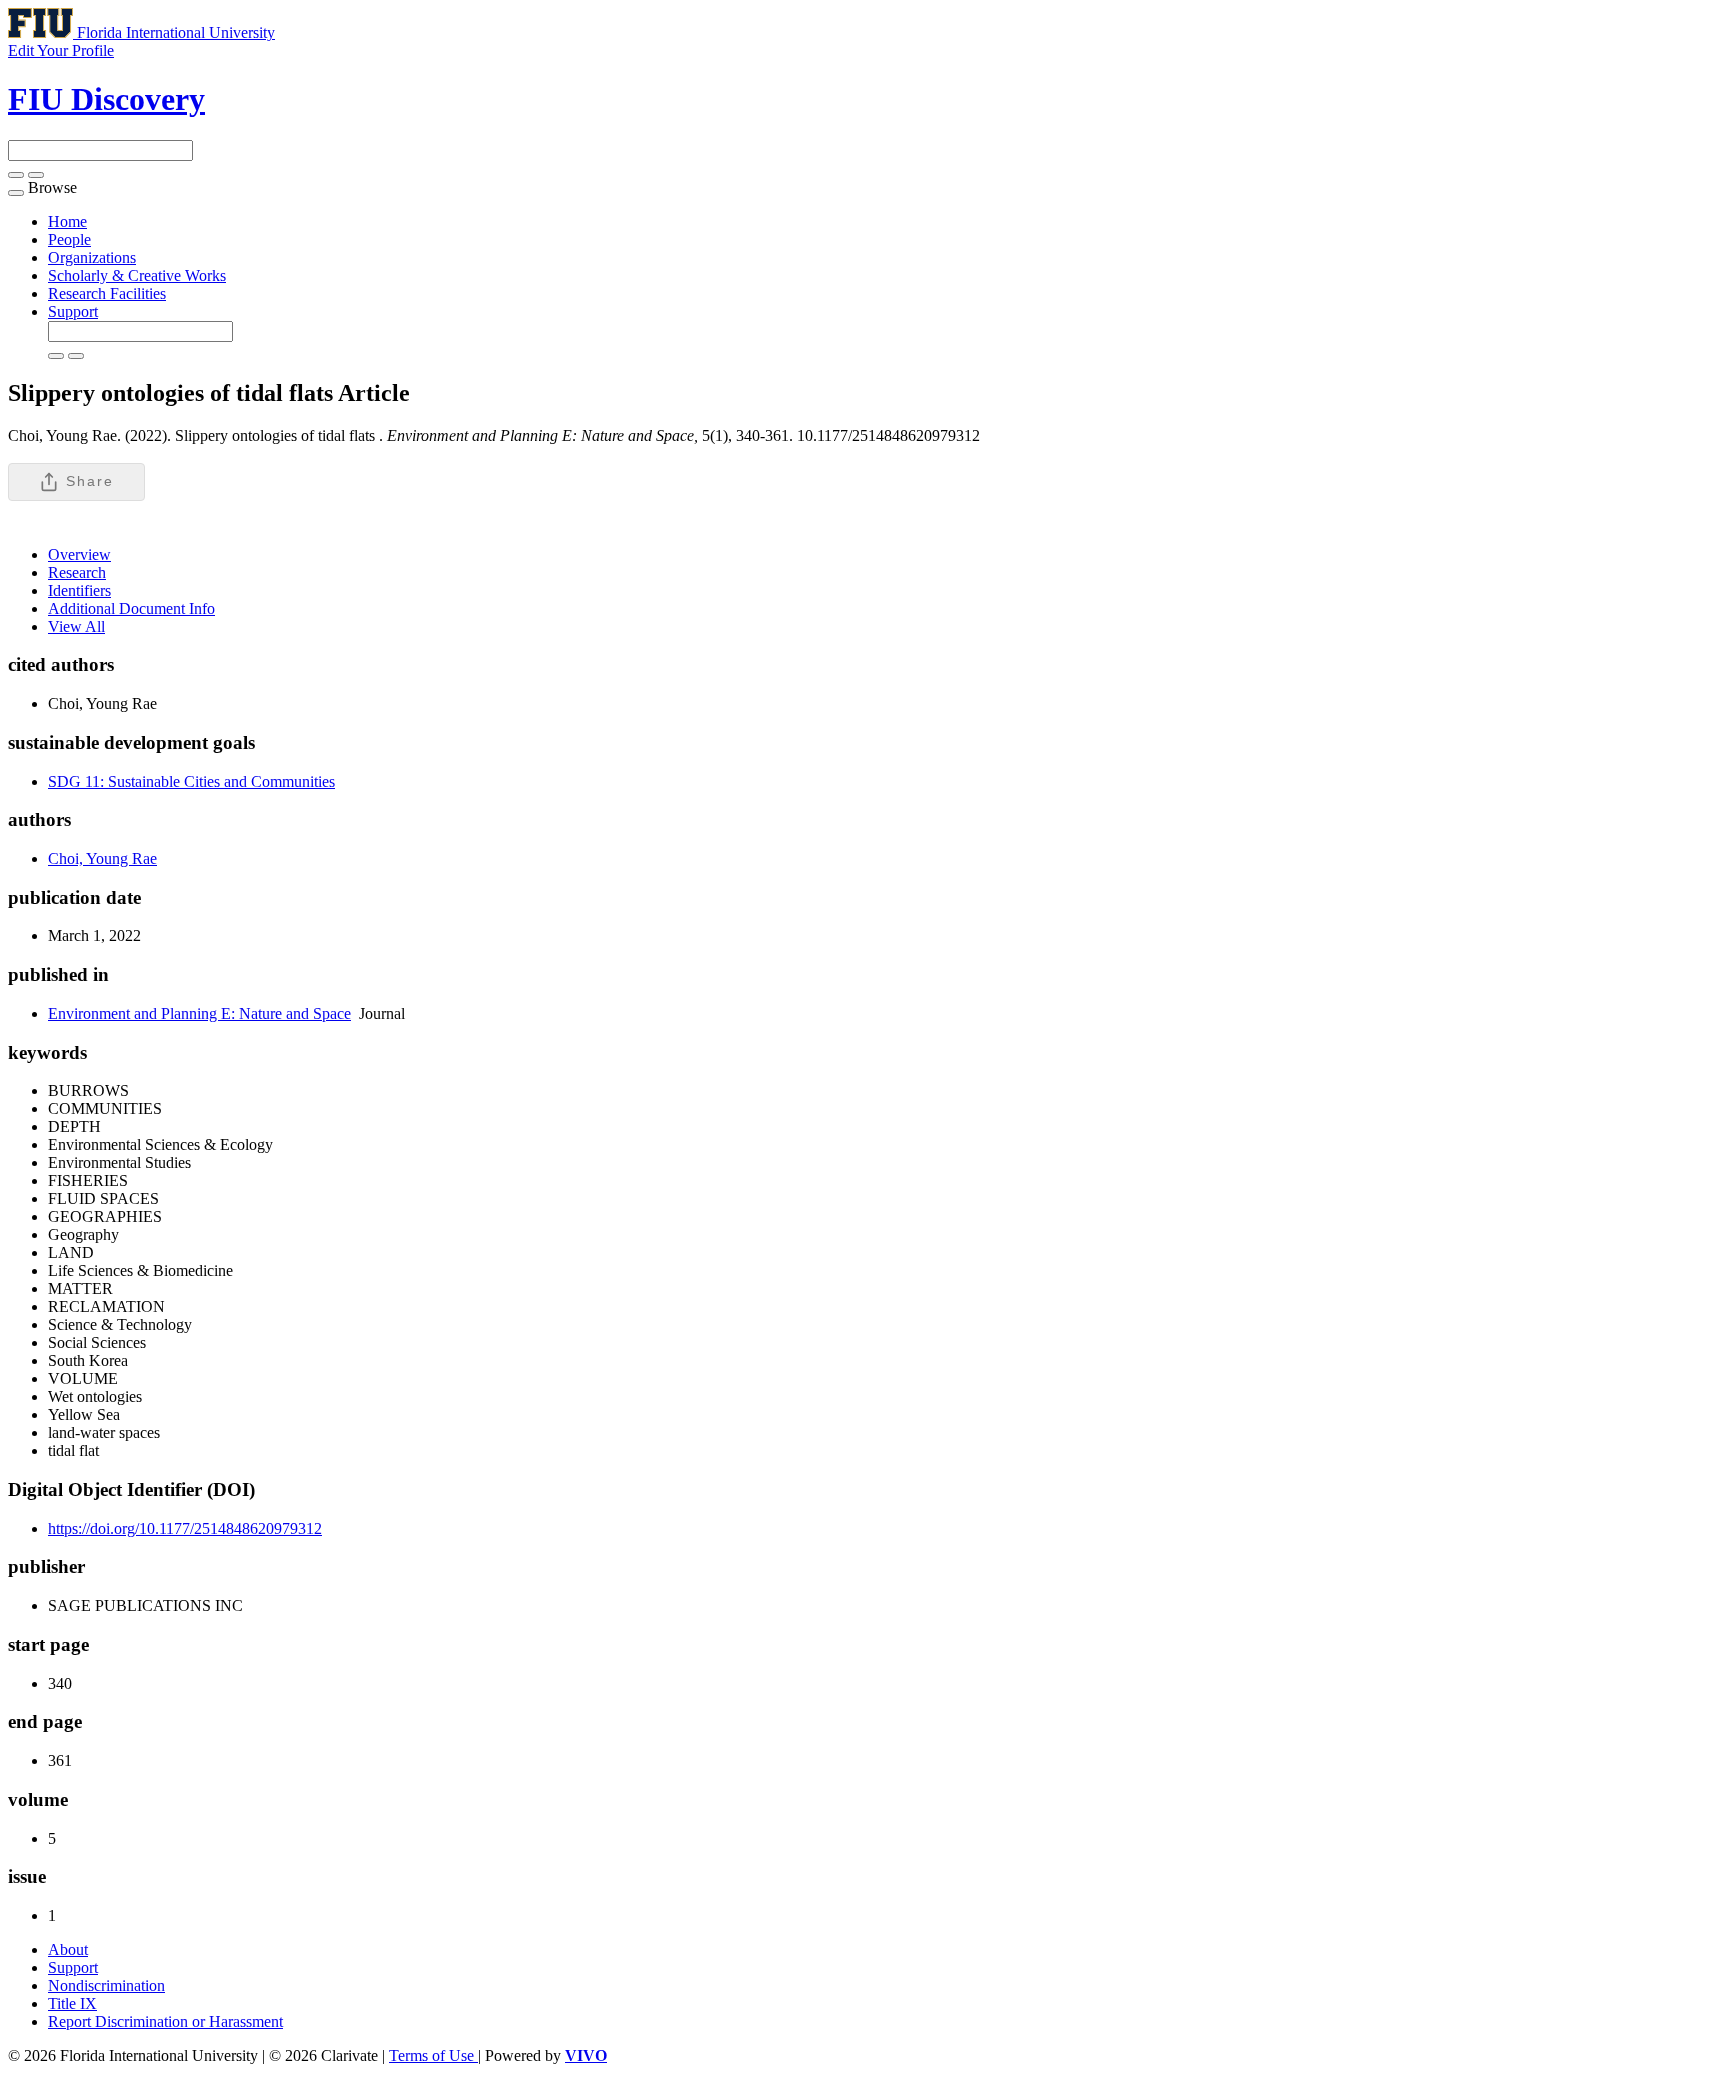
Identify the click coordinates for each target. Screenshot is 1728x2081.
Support (73, 311)
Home (67, 221)
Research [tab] (77, 572)
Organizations (92, 257)
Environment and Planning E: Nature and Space (199, 1013)
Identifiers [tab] (79, 590)
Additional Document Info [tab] (131, 608)
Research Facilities (107, 293)
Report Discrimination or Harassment (165, 2021)
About (68, 1949)
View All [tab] (76, 626)
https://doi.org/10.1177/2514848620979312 (185, 1528)
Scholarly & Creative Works (137, 275)
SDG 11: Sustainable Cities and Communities (191, 781)
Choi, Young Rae (102, 858)
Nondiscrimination (106, 1985)
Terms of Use (433, 2055)
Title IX (72, 2003)
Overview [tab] (79, 554)
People (69, 239)
